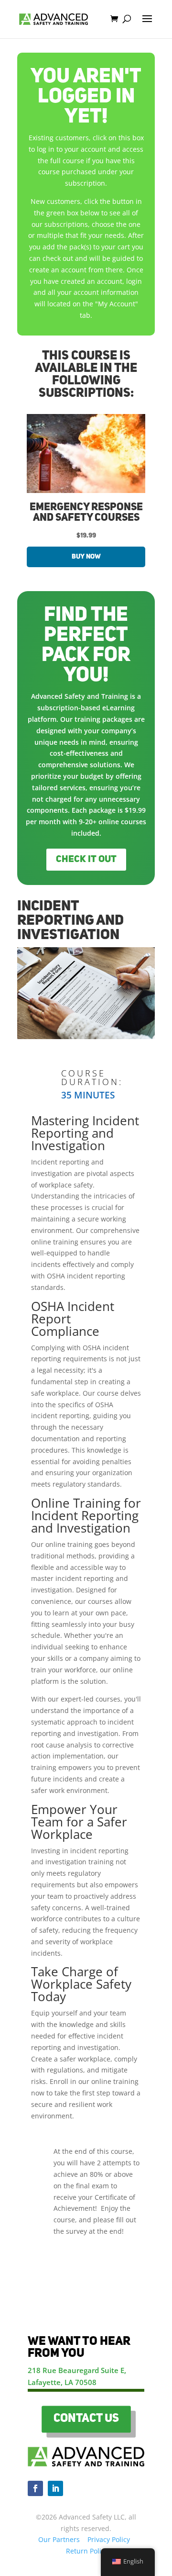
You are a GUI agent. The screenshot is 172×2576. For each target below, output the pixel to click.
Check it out (86, 860)
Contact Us (86, 2419)
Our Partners (59, 2539)
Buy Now (86, 557)
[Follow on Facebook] (35, 2488)
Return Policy (87, 2551)
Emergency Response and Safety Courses (86, 513)
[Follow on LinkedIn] (55, 2488)
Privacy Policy (109, 2539)
